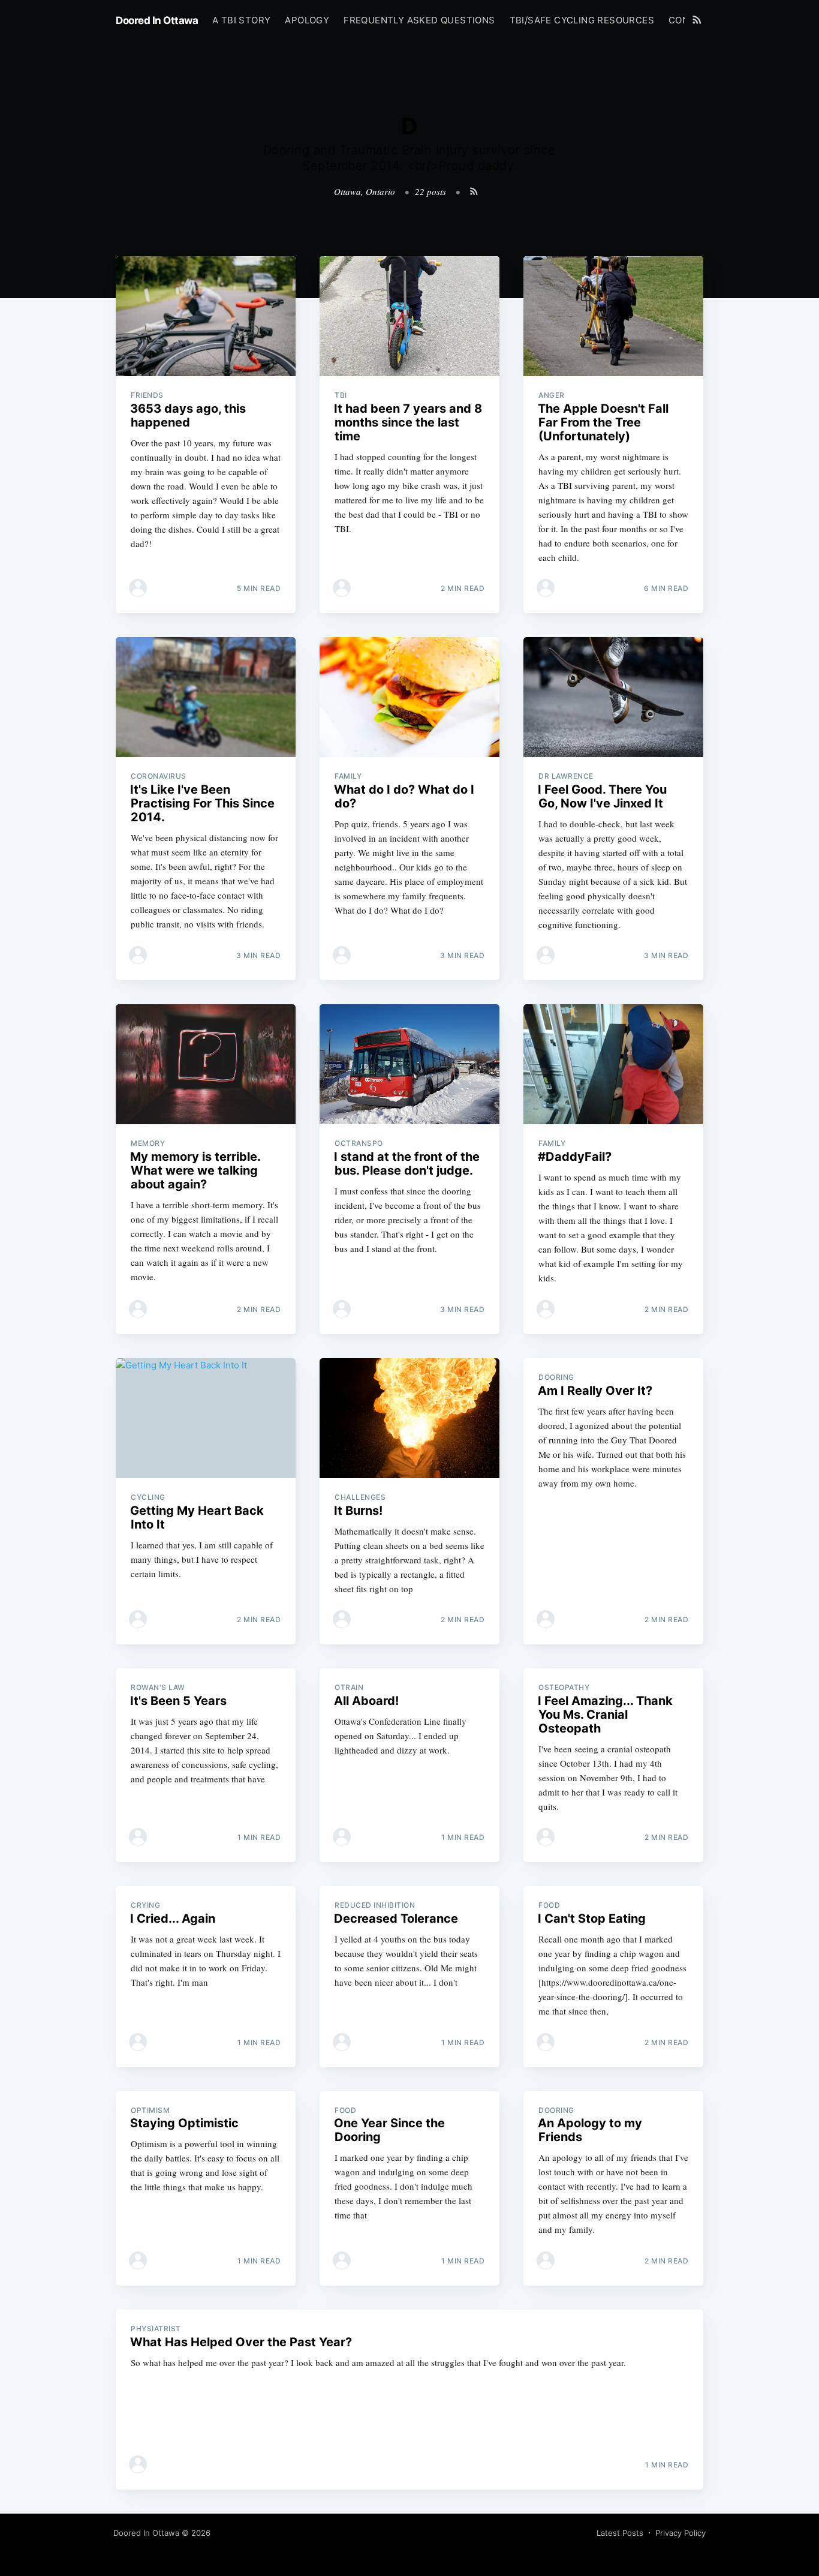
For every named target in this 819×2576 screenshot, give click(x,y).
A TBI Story (241, 20)
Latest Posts (620, 2533)
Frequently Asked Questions (419, 20)
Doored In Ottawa (157, 20)
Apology (307, 20)
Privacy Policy (681, 2533)
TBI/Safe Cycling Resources (582, 20)
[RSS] (697, 19)
